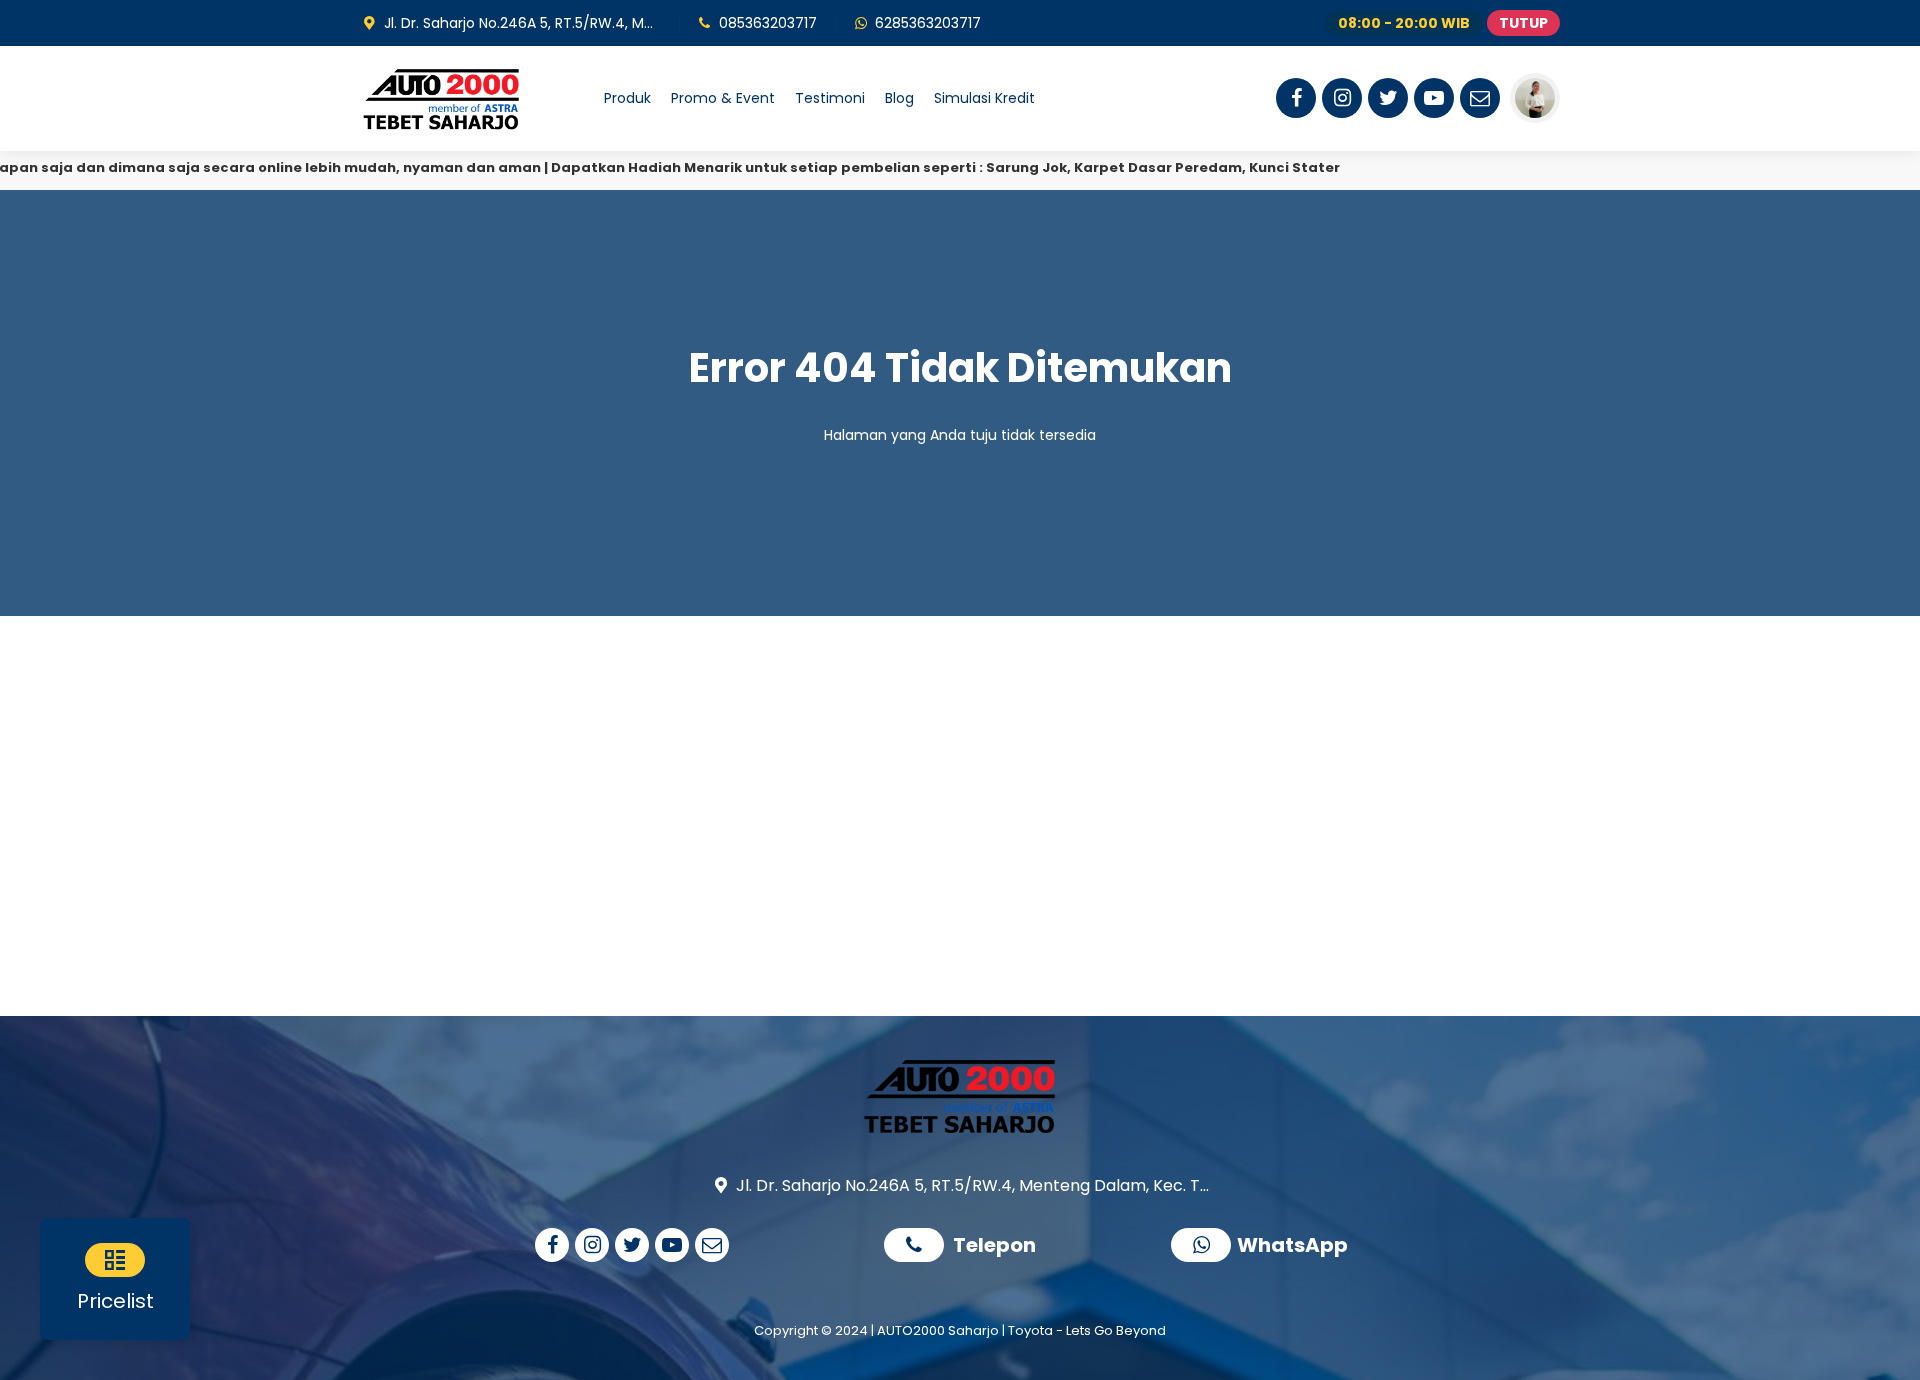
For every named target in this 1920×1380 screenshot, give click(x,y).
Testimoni (830, 98)
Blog (899, 98)
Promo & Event (723, 98)
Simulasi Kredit (984, 98)
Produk (627, 98)
